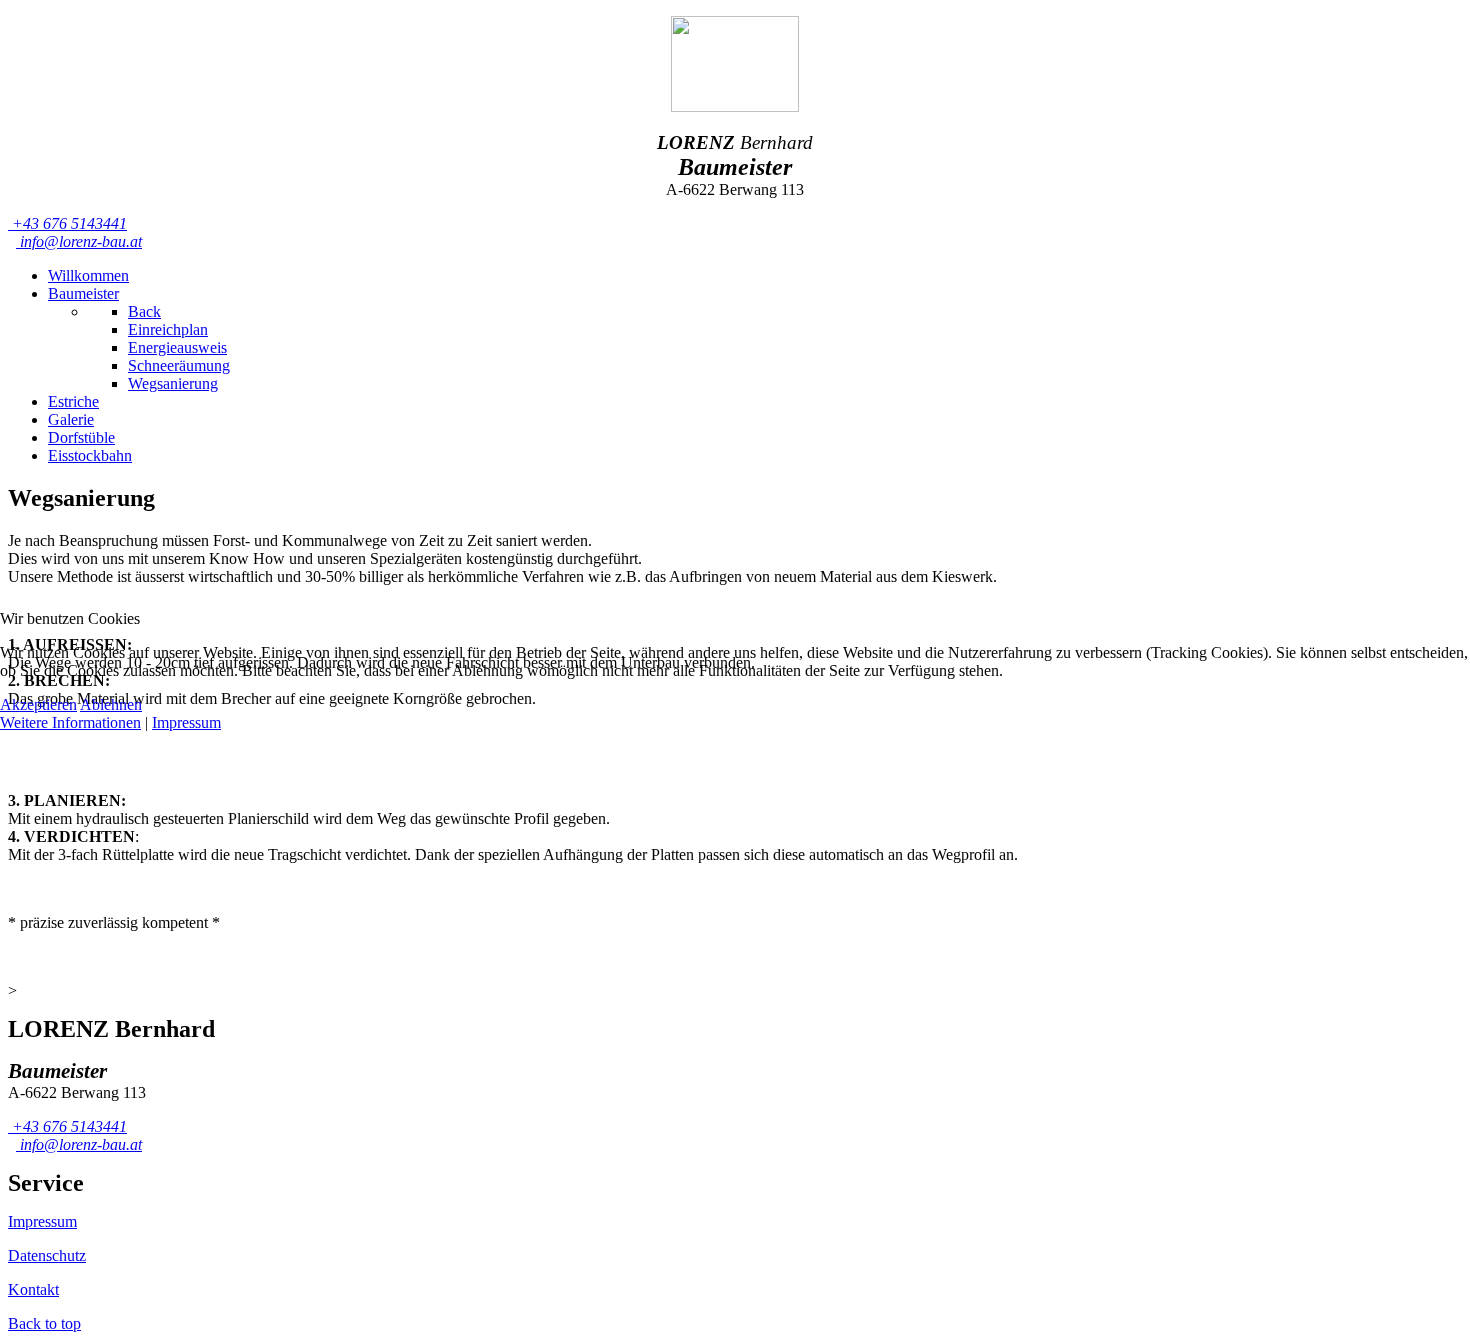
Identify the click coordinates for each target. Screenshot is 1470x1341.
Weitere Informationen (70, 722)
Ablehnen (111, 704)
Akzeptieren (38, 704)
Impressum (186, 722)
